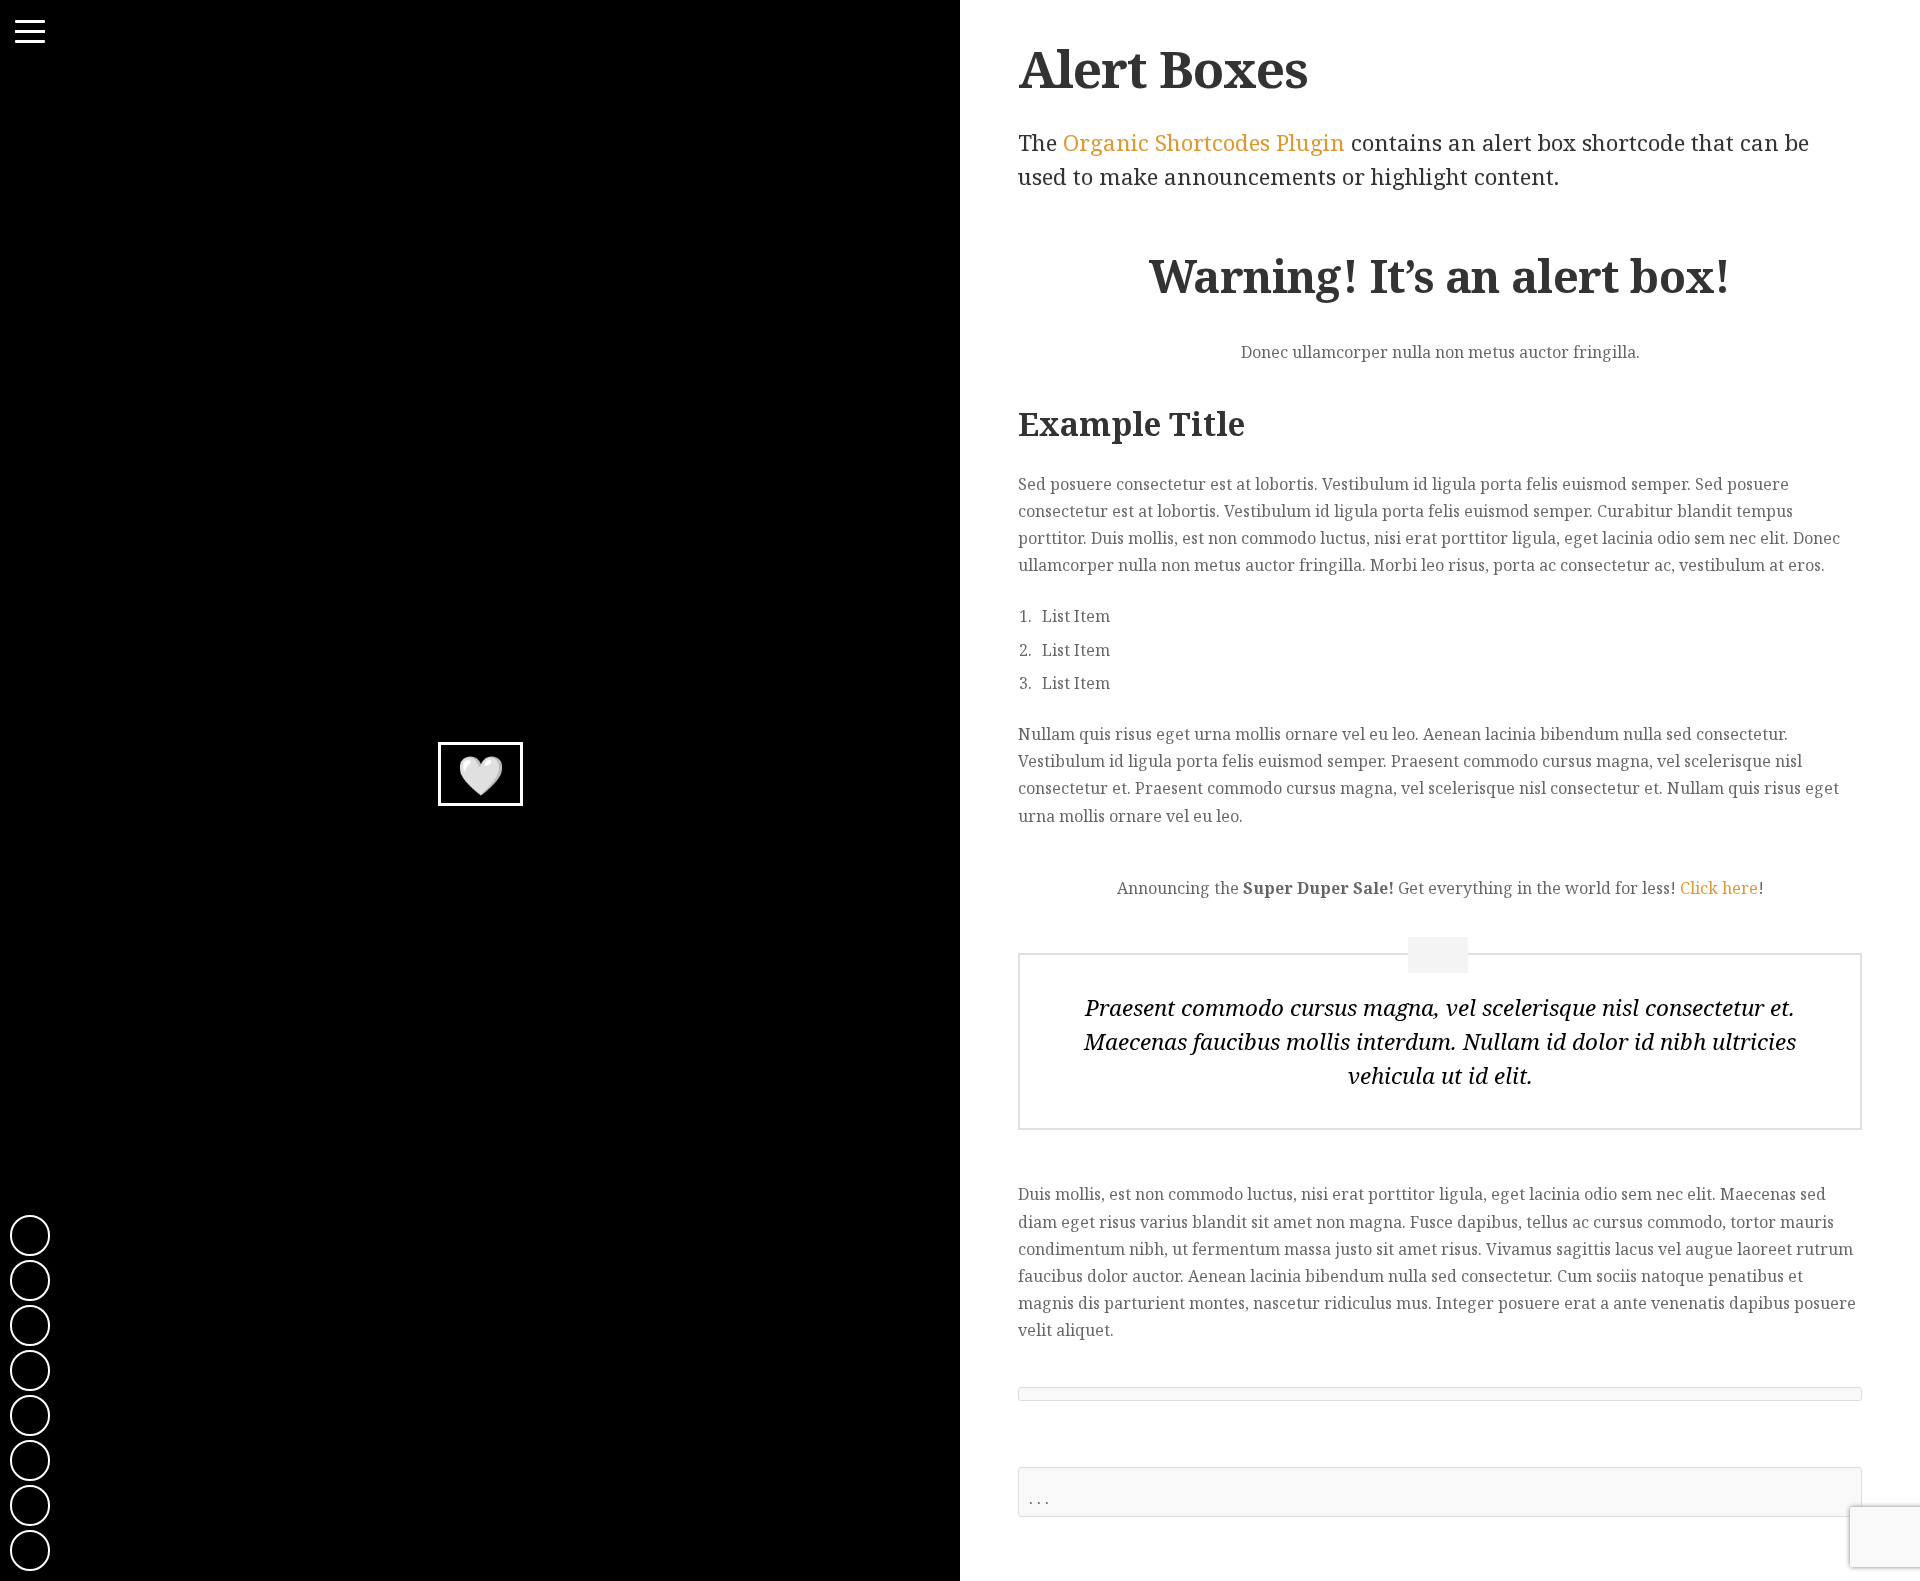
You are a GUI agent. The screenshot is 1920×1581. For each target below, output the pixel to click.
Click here (1719, 888)
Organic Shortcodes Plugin (1204, 142)
